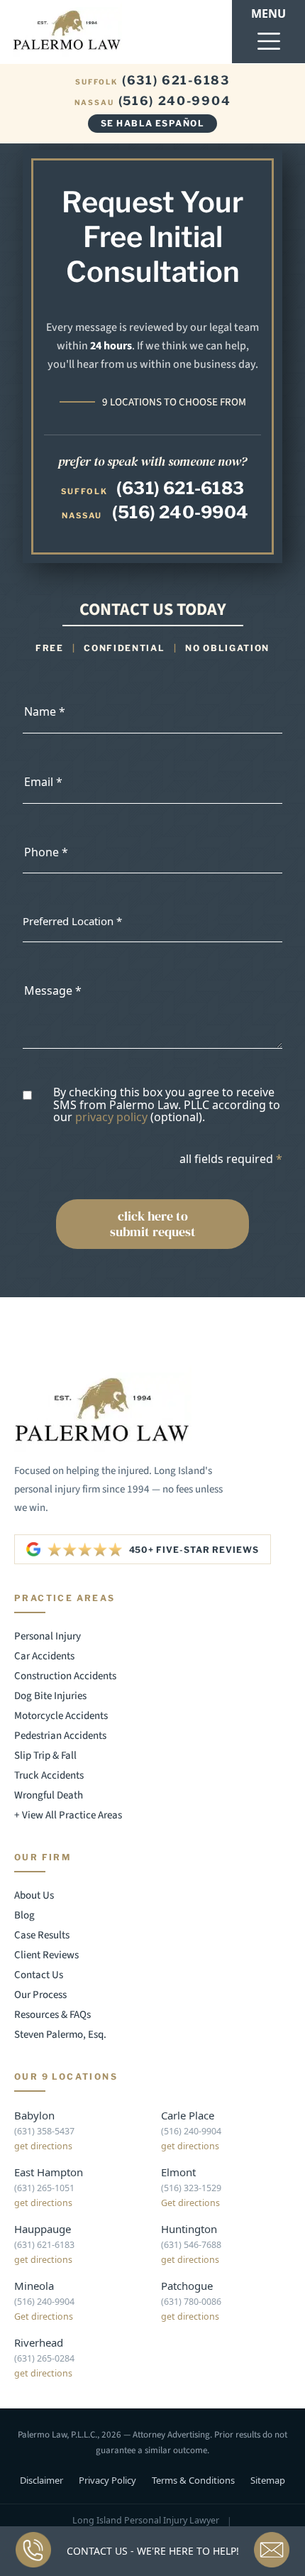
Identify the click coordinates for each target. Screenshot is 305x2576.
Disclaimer (41, 2480)
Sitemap (268, 2480)
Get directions (190, 2203)
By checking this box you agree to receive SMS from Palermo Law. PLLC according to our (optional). (167, 1105)
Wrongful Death (49, 1795)
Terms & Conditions (193, 2480)
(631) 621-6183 (152, 81)
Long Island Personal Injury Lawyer (146, 2521)
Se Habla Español (152, 123)
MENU (268, 13)
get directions (43, 2146)
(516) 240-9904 (153, 101)
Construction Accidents (65, 1676)
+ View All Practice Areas (68, 1815)
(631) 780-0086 (191, 2302)
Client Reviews (46, 1955)
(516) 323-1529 (191, 2188)
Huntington (189, 2229)
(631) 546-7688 (191, 2245)
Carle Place (188, 2115)
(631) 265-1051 (44, 2188)
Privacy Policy (107, 2480)
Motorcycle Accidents (61, 1716)
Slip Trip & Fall (45, 1756)
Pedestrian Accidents (60, 1736)
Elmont (178, 2172)
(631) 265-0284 (44, 2358)
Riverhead (39, 2342)
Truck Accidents (49, 1775)
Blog (24, 1915)
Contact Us (39, 1975)
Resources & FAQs (52, 2015)
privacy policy (111, 1117)
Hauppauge (43, 2229)
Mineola (34, 2286)
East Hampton (49, 2172)
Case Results (42, 1935)
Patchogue (187, 2286)
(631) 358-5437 (44, 2131)
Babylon (34, 2115)
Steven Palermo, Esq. (60, 2035)
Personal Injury (48, 1636)
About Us (34, 1895)
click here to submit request (153, 1224)
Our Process (40, 1995)
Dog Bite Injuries (50, 1696)
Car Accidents (44, 1656)
